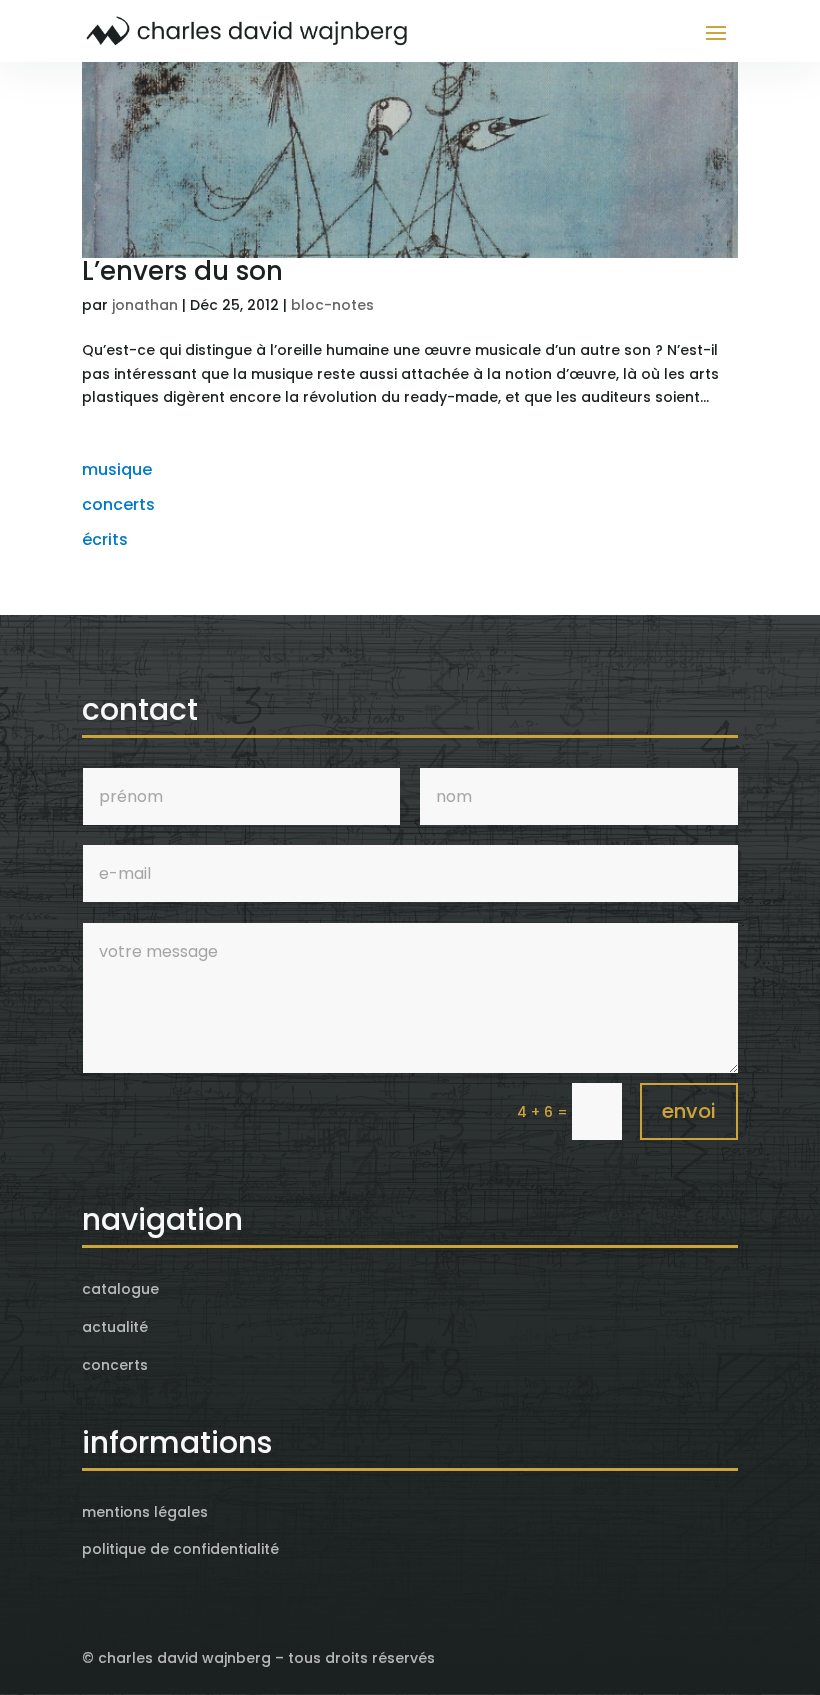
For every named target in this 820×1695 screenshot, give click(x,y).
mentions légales (145, 1512)
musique (117, 469)
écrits (105, 539)
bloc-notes (332, 305)
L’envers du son (182, 271)
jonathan (145, 305)
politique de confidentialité (180, 1549)
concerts (118, 504)
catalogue (120, 1289)
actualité (115, 1327)
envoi (689, 1111)
